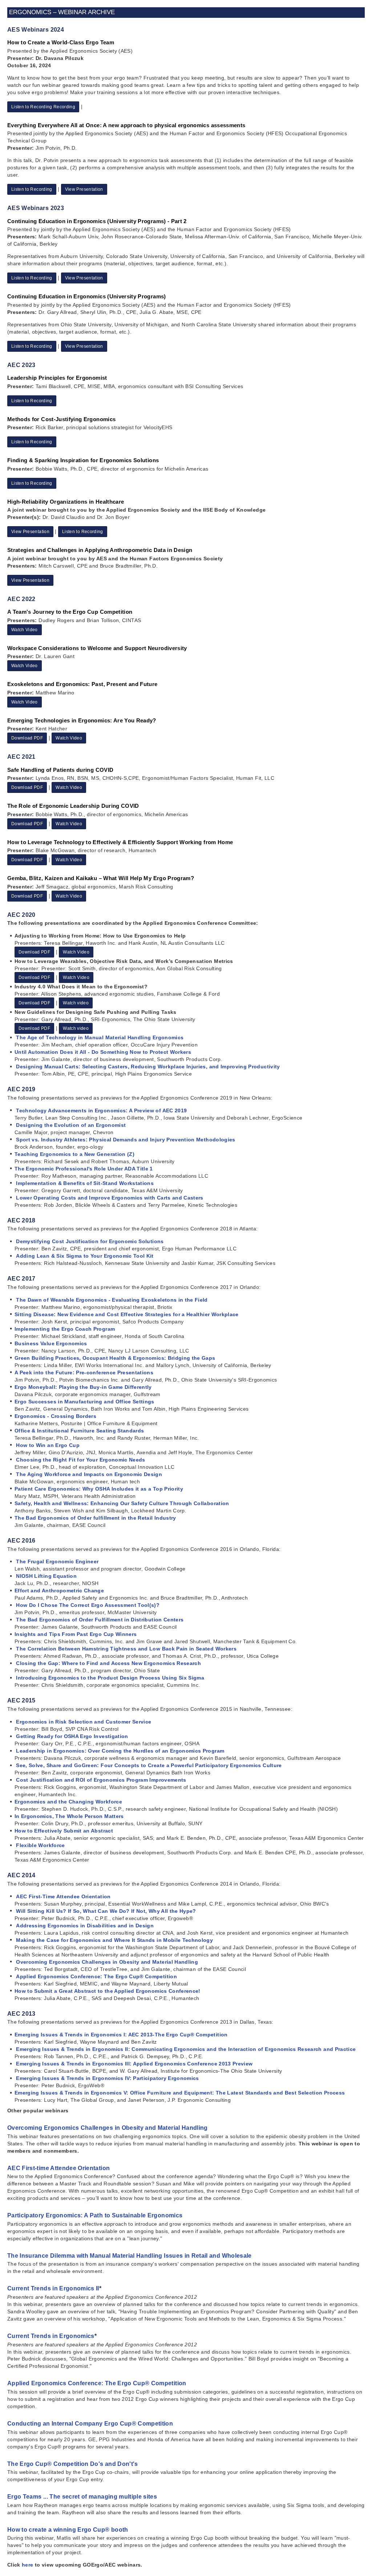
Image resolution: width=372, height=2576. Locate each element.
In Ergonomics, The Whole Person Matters (69, 1816)
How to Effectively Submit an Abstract (64, 1831)
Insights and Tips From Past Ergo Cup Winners (76, 1634)
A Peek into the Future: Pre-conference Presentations (84, 1372)
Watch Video (25, 630)
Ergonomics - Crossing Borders (55, 1416)
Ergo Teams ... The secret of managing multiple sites (82, 2497)
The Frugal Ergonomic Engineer (57, 1561)
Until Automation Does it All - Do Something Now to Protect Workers (103, 1052)
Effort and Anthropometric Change (59, 1591)
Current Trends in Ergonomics (51, 2336)
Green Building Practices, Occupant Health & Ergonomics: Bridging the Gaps (115, 1358)
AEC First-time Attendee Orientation (58, 2168)
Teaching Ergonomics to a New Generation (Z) (74, 1154)
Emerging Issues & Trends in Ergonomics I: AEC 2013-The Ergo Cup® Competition (121, 2035)
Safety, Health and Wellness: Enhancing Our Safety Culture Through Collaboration (122, 1503)
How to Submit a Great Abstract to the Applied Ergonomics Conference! (108, 1991)
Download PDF (27, 738)
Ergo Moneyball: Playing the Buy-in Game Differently (83, 1387)
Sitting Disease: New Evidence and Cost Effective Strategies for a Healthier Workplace (127, 1314)
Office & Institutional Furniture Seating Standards (79, 1431)
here (27, 2565)
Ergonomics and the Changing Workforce (68, 1802)
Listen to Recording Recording (43, 107)
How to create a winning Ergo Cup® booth (68, 2530)
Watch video (76, 1003)
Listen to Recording (32, 189)
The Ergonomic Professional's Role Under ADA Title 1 (84, 1169)
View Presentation (84, 189)
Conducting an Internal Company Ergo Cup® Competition (90, 2424)
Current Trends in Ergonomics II (53, 2288)
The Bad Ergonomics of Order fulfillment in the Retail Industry (95, 1518)
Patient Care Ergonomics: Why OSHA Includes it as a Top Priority (99, 1489)
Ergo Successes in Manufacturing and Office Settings (84, 1402)
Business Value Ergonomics (51, 1343)
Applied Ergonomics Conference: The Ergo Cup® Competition (97, 2383)
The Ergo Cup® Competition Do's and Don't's (73, 2464)
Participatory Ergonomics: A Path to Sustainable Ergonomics (95, 2215)
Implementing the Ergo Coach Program (65, 1329)
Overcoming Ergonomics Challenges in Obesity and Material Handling (108, 2128)
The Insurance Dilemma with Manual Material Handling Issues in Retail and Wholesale (130, 2256)
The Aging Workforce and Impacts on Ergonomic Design (89, 1474)
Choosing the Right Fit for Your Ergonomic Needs (80, 1460)
